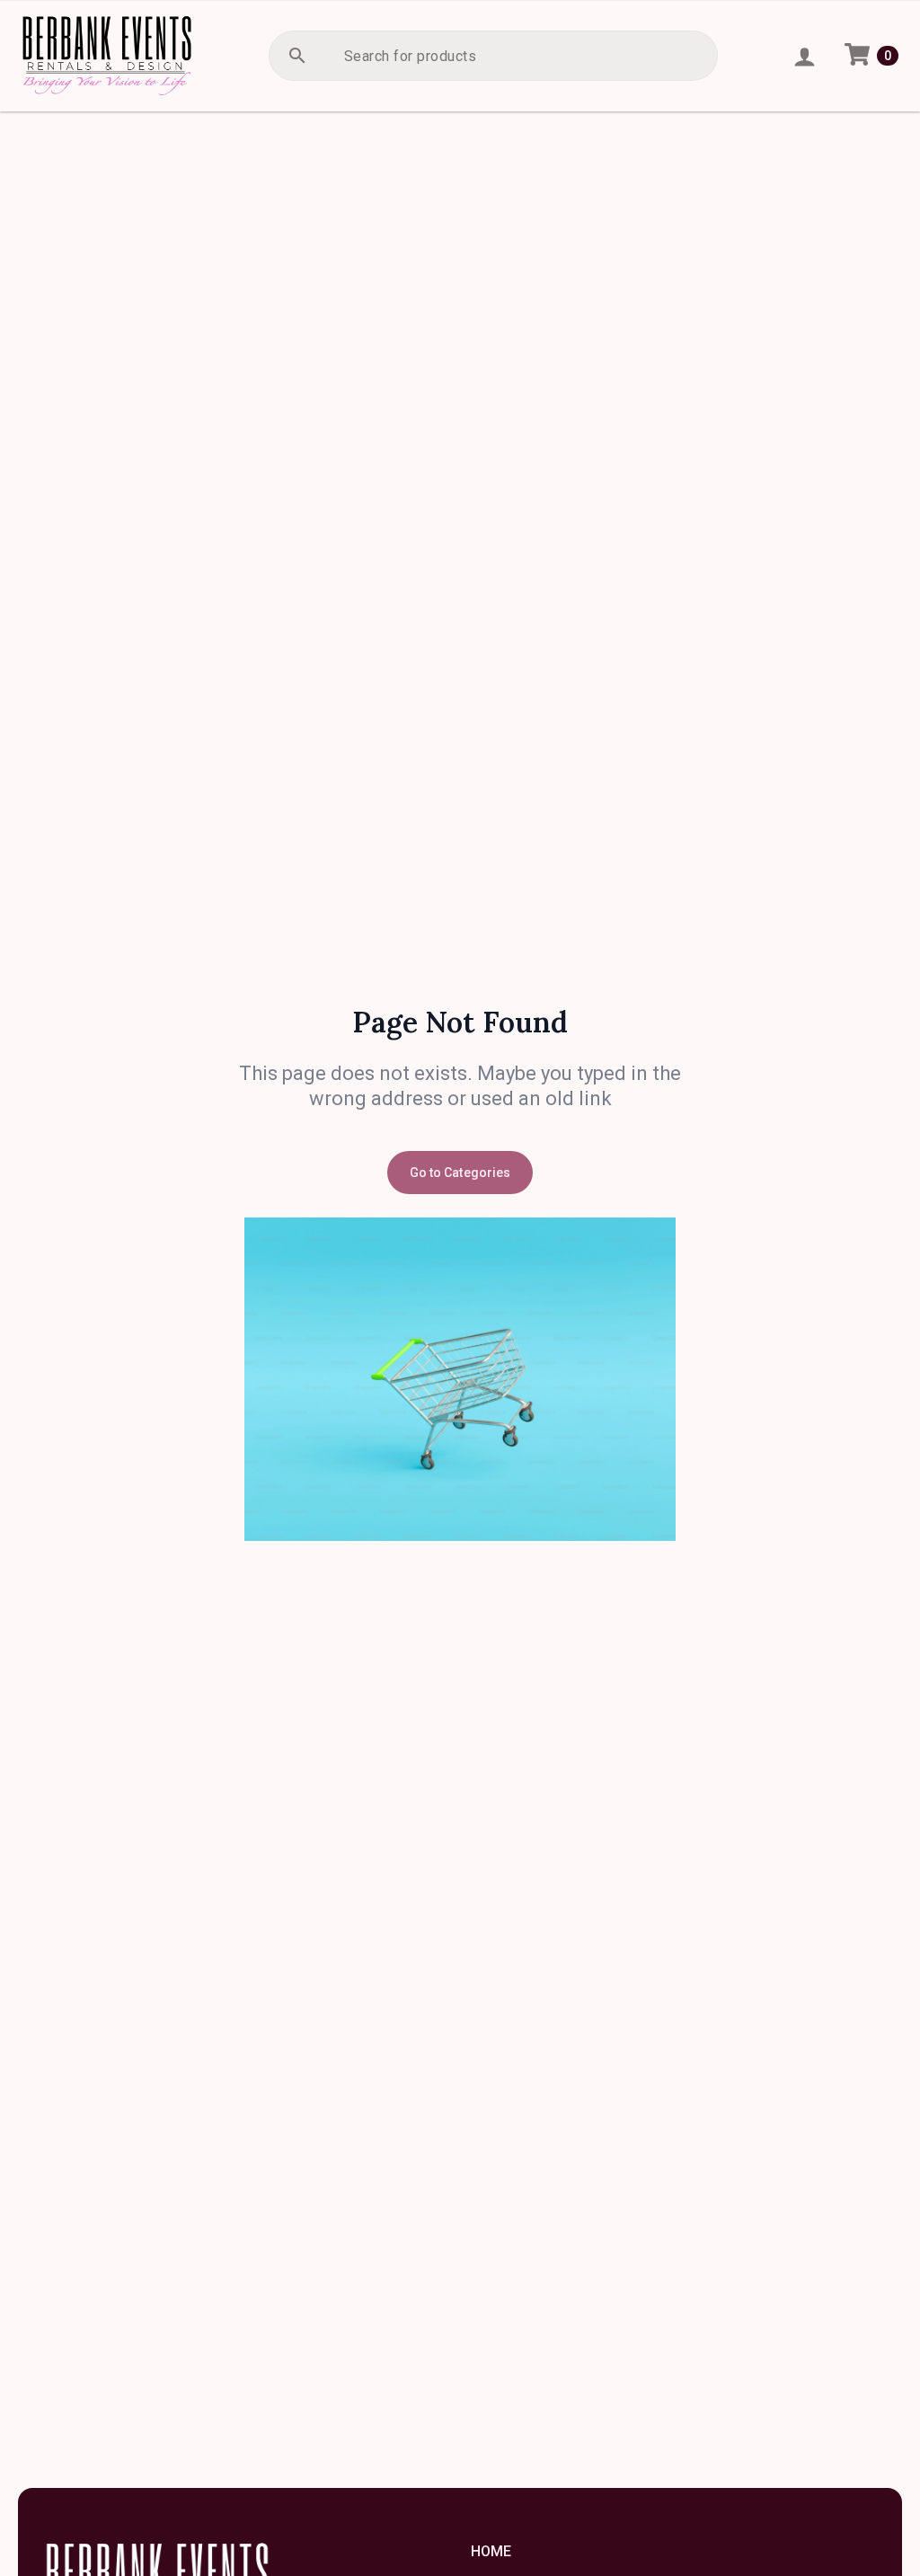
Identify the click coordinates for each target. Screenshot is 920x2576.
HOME (491, 2551)
